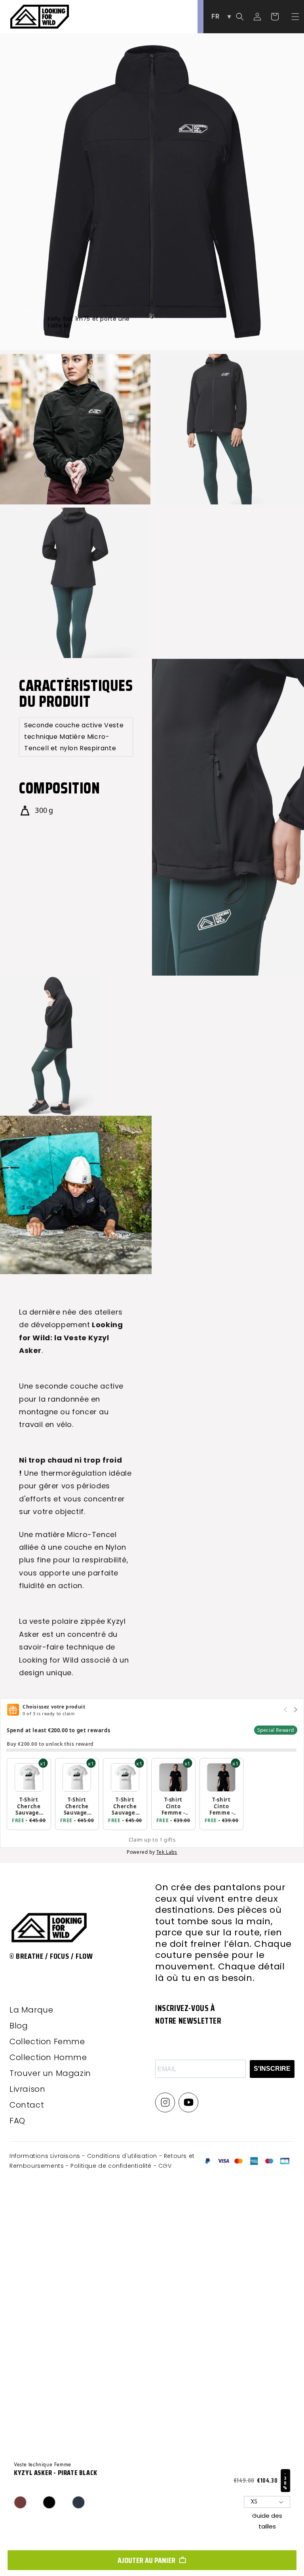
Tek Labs (167, 1852)
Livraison (27, 2089)
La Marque (31, 2010)
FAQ (17, 2121)
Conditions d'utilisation (123, 2156)
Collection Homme (48, 2057)
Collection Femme (47, 2041)
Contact (27, 2105)
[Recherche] (240, 17)
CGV (165, 2166)
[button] (295, 17)
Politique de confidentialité (112, 2166)
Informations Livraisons (46, 2156)
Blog (19, 2026)
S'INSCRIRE (272, 2069)
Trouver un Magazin (50, 2073)
